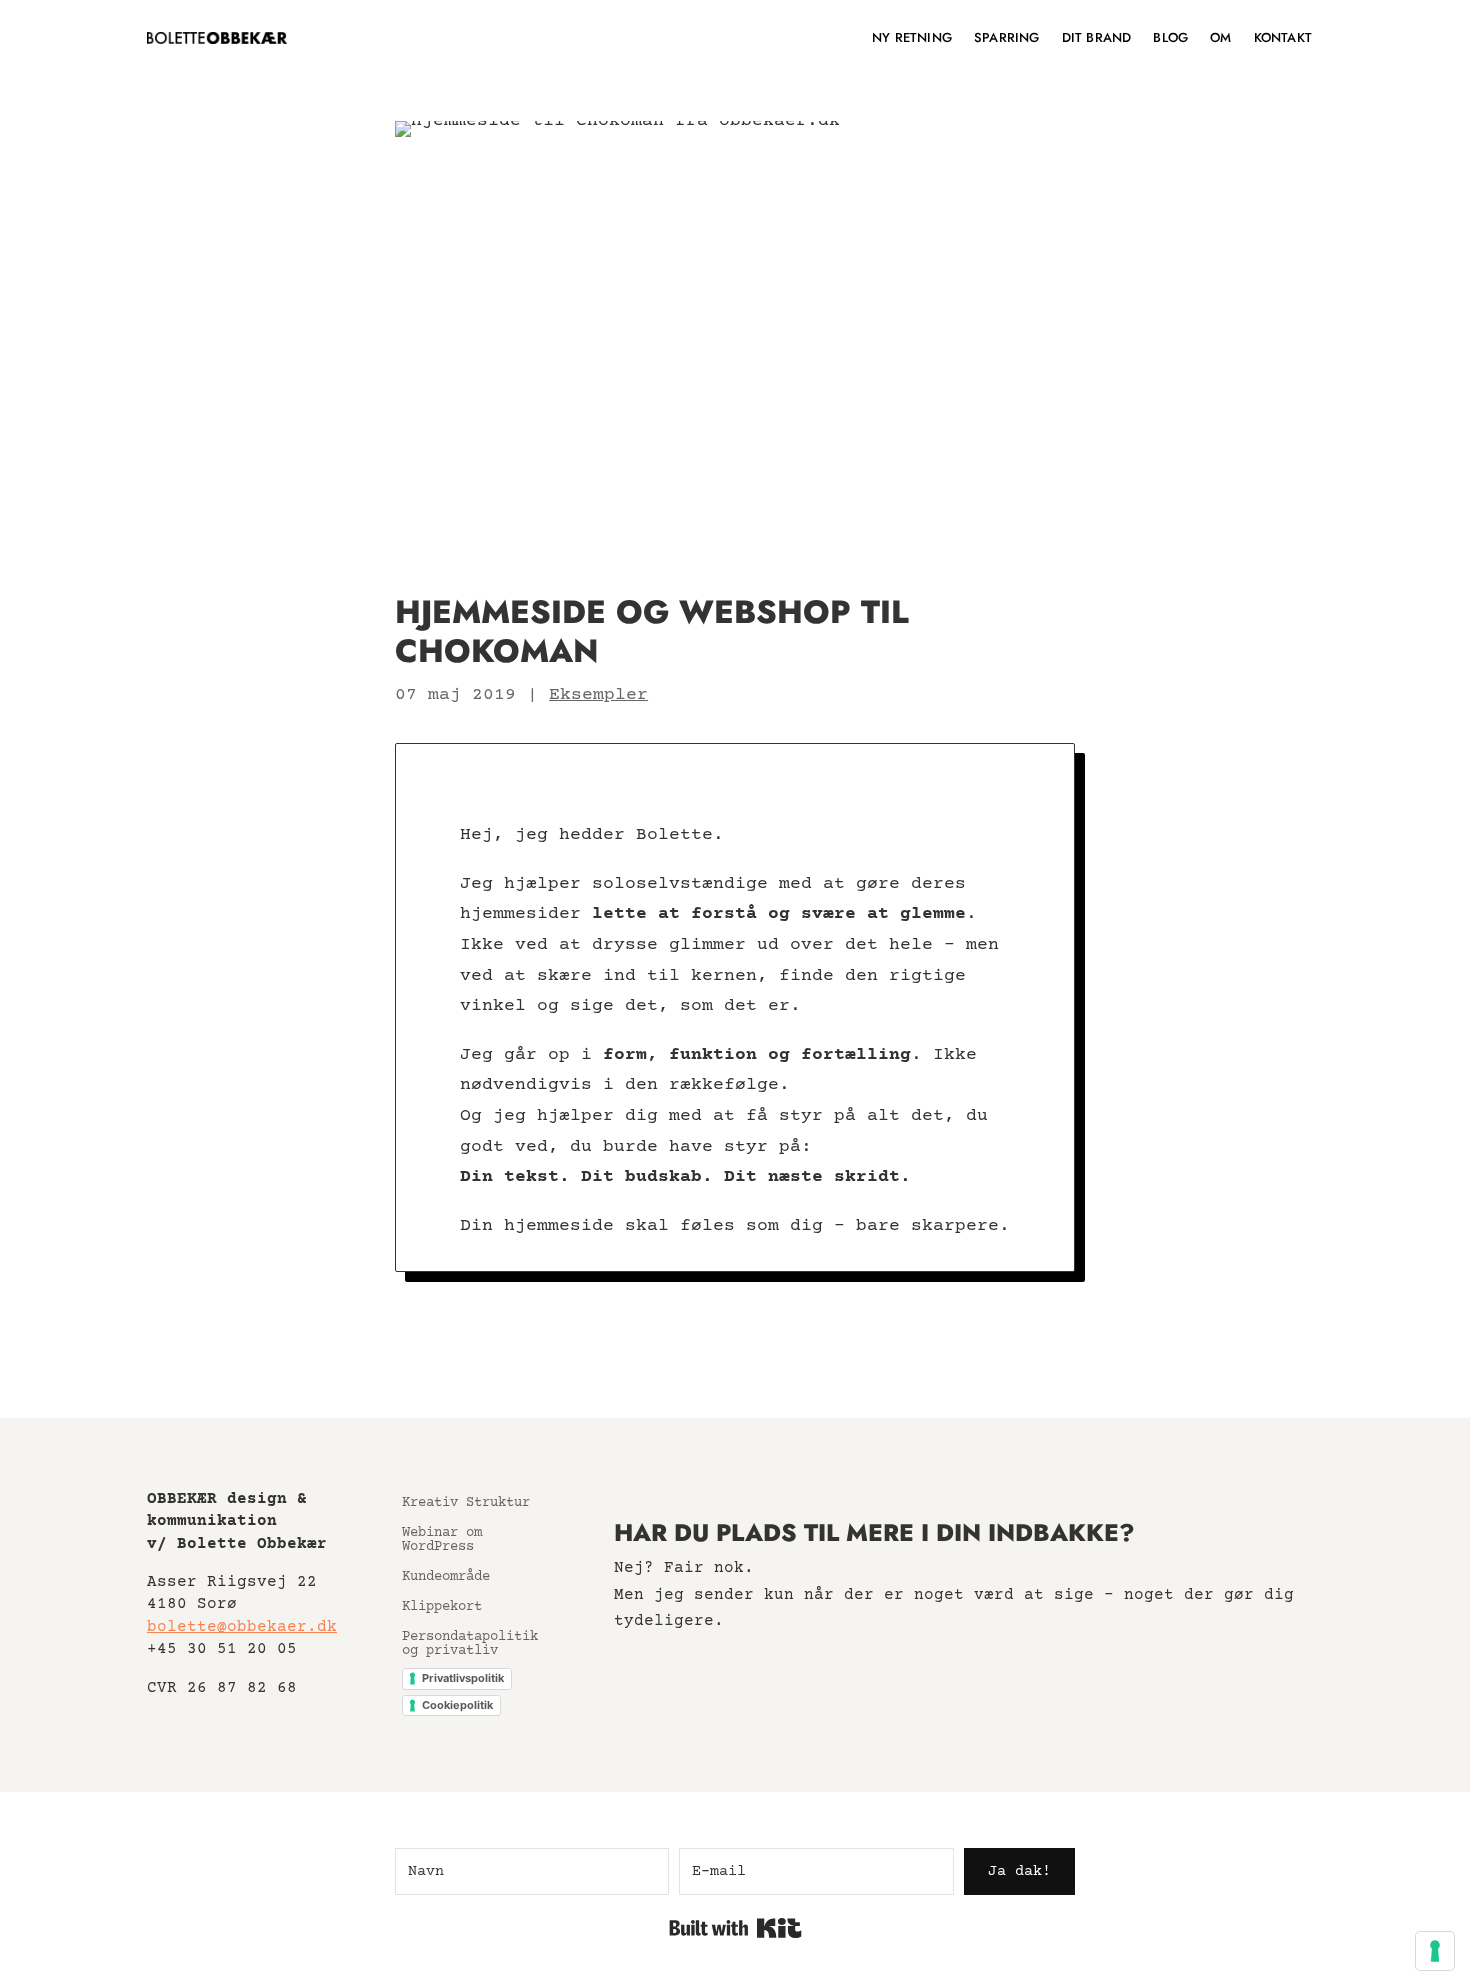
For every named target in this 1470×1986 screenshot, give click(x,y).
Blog (1170, 37)
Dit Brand (1097, 37)
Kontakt (1283, 37)
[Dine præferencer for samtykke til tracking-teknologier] (1435, 1951)
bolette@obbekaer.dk (242, 1627)
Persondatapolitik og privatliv (470, 1644)
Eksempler (598, 695)
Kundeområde (446, 1577)
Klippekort (442, 1607)
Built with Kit (735, 1928)
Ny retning (912, 37)
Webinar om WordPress (442, 1540)
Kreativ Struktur (466, 1503)
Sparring (1007, 37)
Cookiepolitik (457, 1705)
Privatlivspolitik (463, 1678)
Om (1220, 37)
